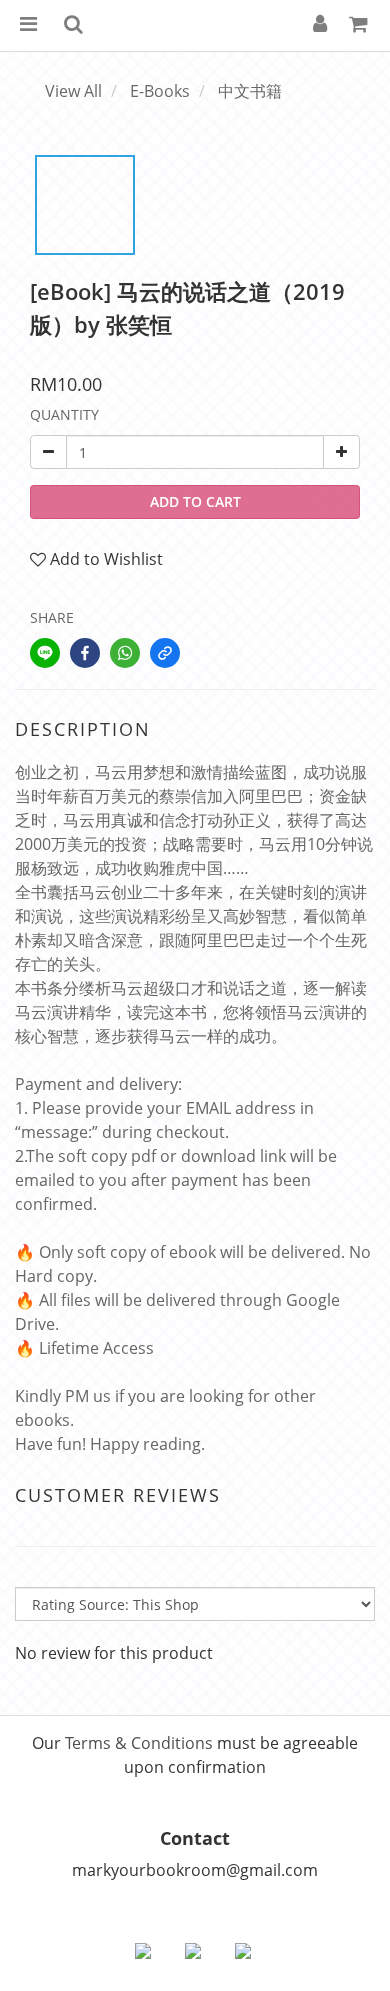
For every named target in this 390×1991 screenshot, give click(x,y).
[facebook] (85, 653)
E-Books (160, 91)
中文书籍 (250, 91)
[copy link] (165, 653)
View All (73, 91)
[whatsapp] (125, 653)
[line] (45, 653)
